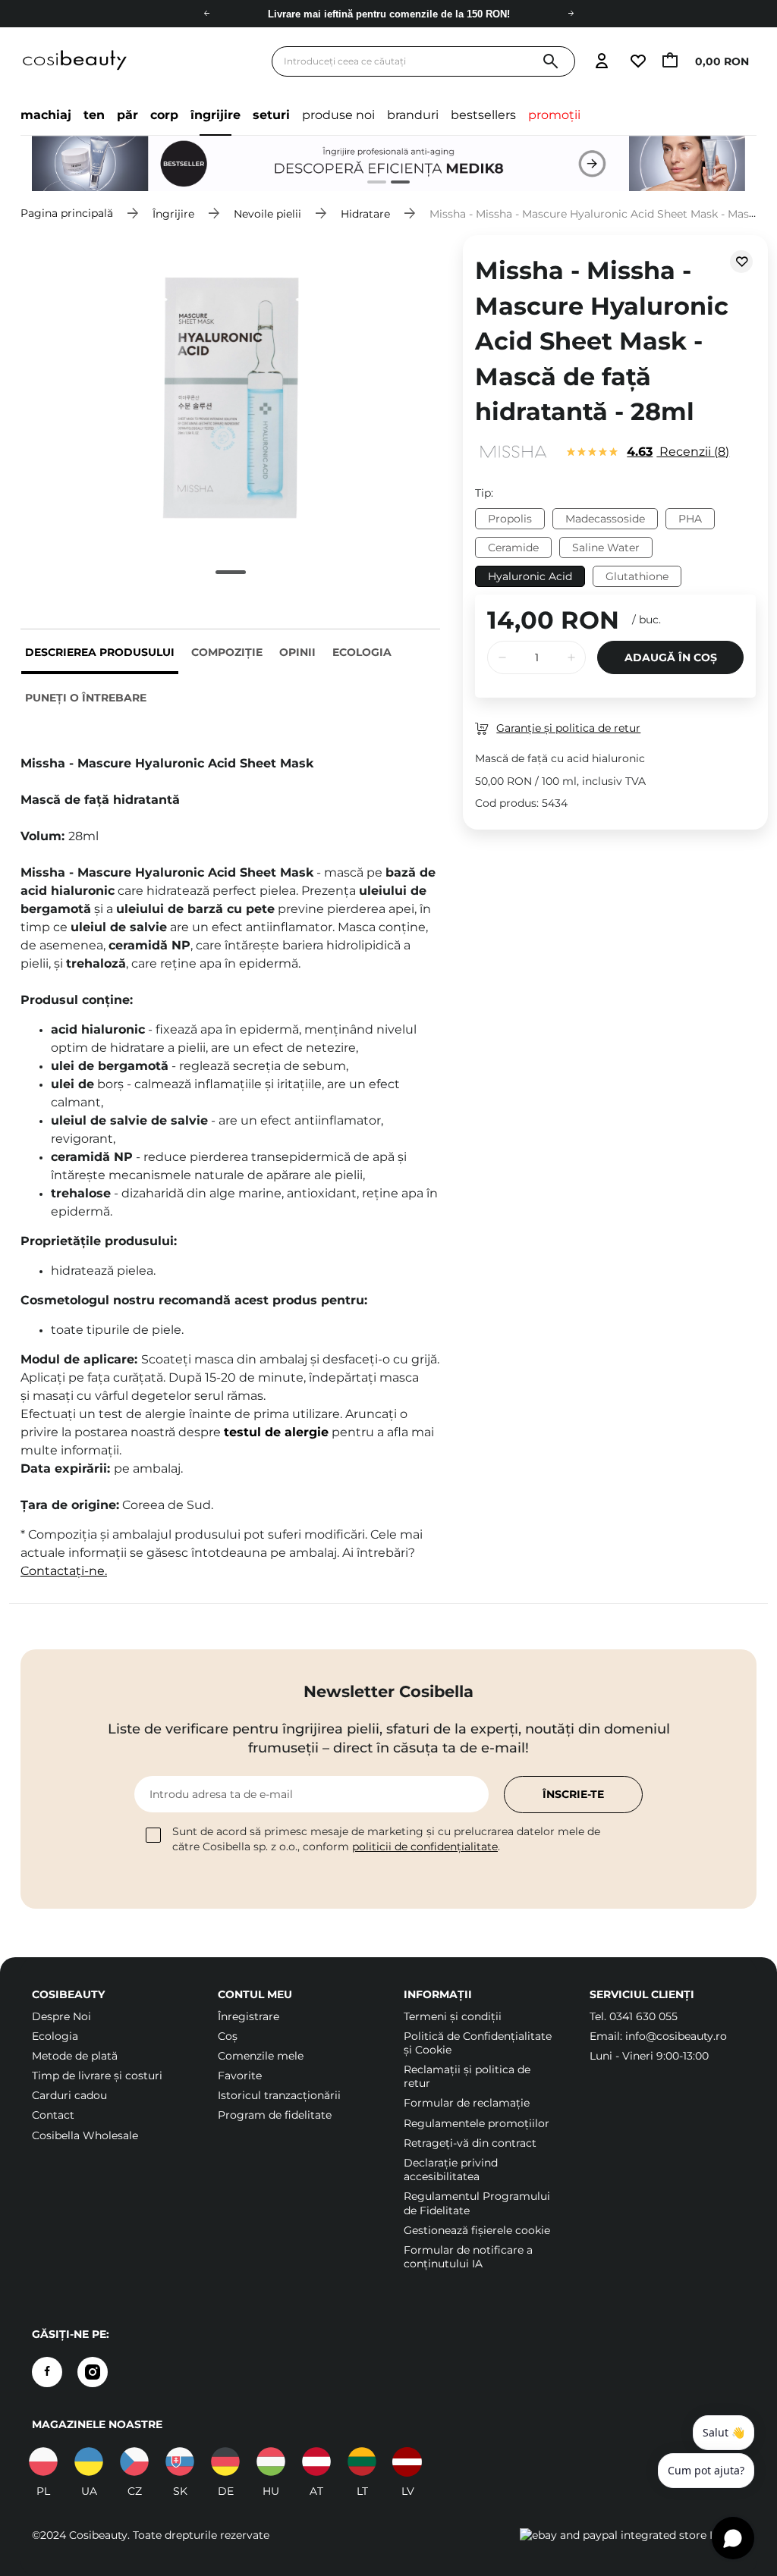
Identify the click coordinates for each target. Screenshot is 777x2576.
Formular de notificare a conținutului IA (468, 2257)
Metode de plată (75, 2056)
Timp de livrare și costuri (97, 2076)
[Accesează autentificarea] (601, 62)
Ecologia (362, 652)
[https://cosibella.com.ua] (89, 2461)
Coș (228, 2036)
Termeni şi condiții (453, 2016)
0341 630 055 (643, 2016)
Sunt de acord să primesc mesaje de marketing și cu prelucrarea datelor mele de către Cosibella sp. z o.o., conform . (386, 1839)
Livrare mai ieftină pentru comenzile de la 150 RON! (389, 14)
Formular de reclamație (467, 2103)
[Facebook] (47, 2372)
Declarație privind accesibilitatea (451, 2170)
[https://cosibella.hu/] (271, 2461)
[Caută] (551, 62)
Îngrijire (215, 115)
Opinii (297, 652)
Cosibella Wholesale (85, 2135)
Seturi (271, 115)
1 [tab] (371, 184)
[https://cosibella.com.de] (225, 2461)
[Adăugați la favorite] (741, 262)
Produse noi (338, 115)
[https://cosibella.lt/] (362, 2461)
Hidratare (365, 213)
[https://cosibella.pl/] (43, 2461)
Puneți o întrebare (86, 698)
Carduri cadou (69, 2095)
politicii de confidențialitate (425, 1846)
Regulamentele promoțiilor (477, 2123)
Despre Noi (61, 2016)
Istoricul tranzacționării (279, 2095)
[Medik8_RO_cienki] (388, 163)
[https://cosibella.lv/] (407, 2461)
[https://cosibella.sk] (180, 2461)
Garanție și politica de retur (568, 728)
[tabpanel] (388, 163)
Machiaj (46, 115)
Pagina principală (67, 213)
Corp (164, 115)
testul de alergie (276, 1432)
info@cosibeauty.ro (676, 2036)
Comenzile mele (261, 2056)
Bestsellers (483, 115)
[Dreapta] (571, 14)
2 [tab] (394, 184)
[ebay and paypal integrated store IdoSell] (632, 2535)
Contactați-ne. (64, 1571)
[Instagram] (93, 2372)
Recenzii (676, 452)
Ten (94, 115)
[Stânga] (206, 14)
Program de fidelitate (275, 2115)
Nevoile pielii (267, 213)
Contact (53, 2115)
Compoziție (227, 652)
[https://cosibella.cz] (134, 2461)
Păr (127, 115)
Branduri (413, 115)
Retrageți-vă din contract (470, 2143)
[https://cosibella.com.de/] (316, 2461)
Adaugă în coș (671, 657)
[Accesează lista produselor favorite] (637, 62)
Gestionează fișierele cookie (477, 2230)
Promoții (554, 115)
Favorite (240, 2076)
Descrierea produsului (100, 652)
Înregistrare (249, 2016)
